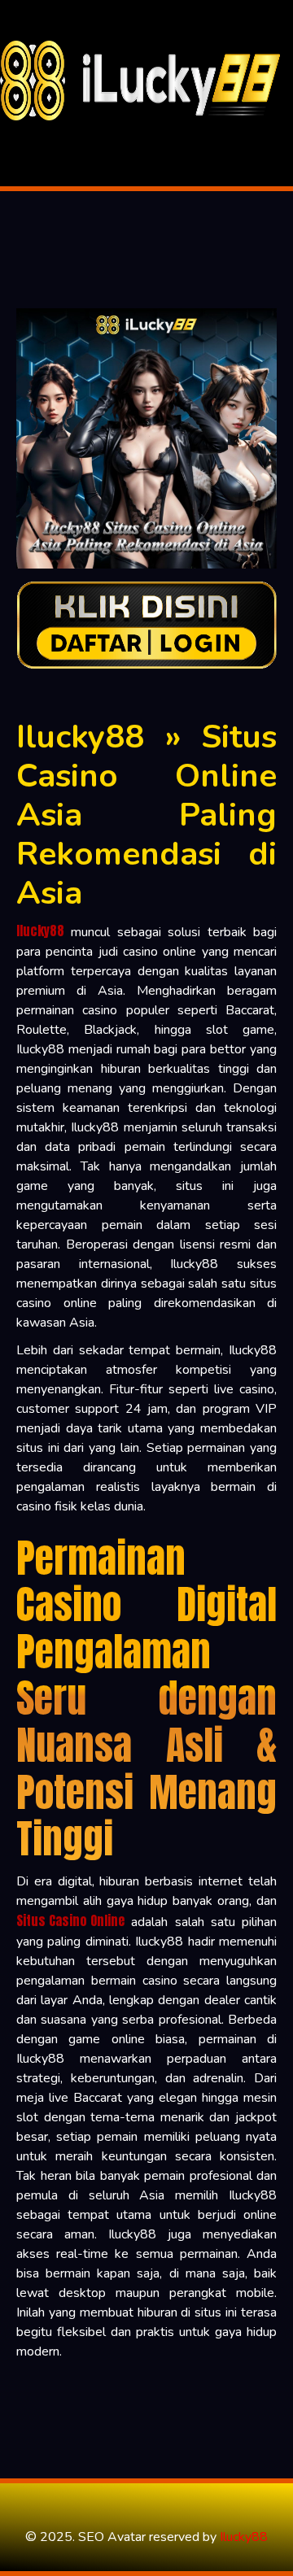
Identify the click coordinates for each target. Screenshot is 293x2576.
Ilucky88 (40, 931)
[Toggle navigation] (17, 133)
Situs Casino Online (70, 1920)
